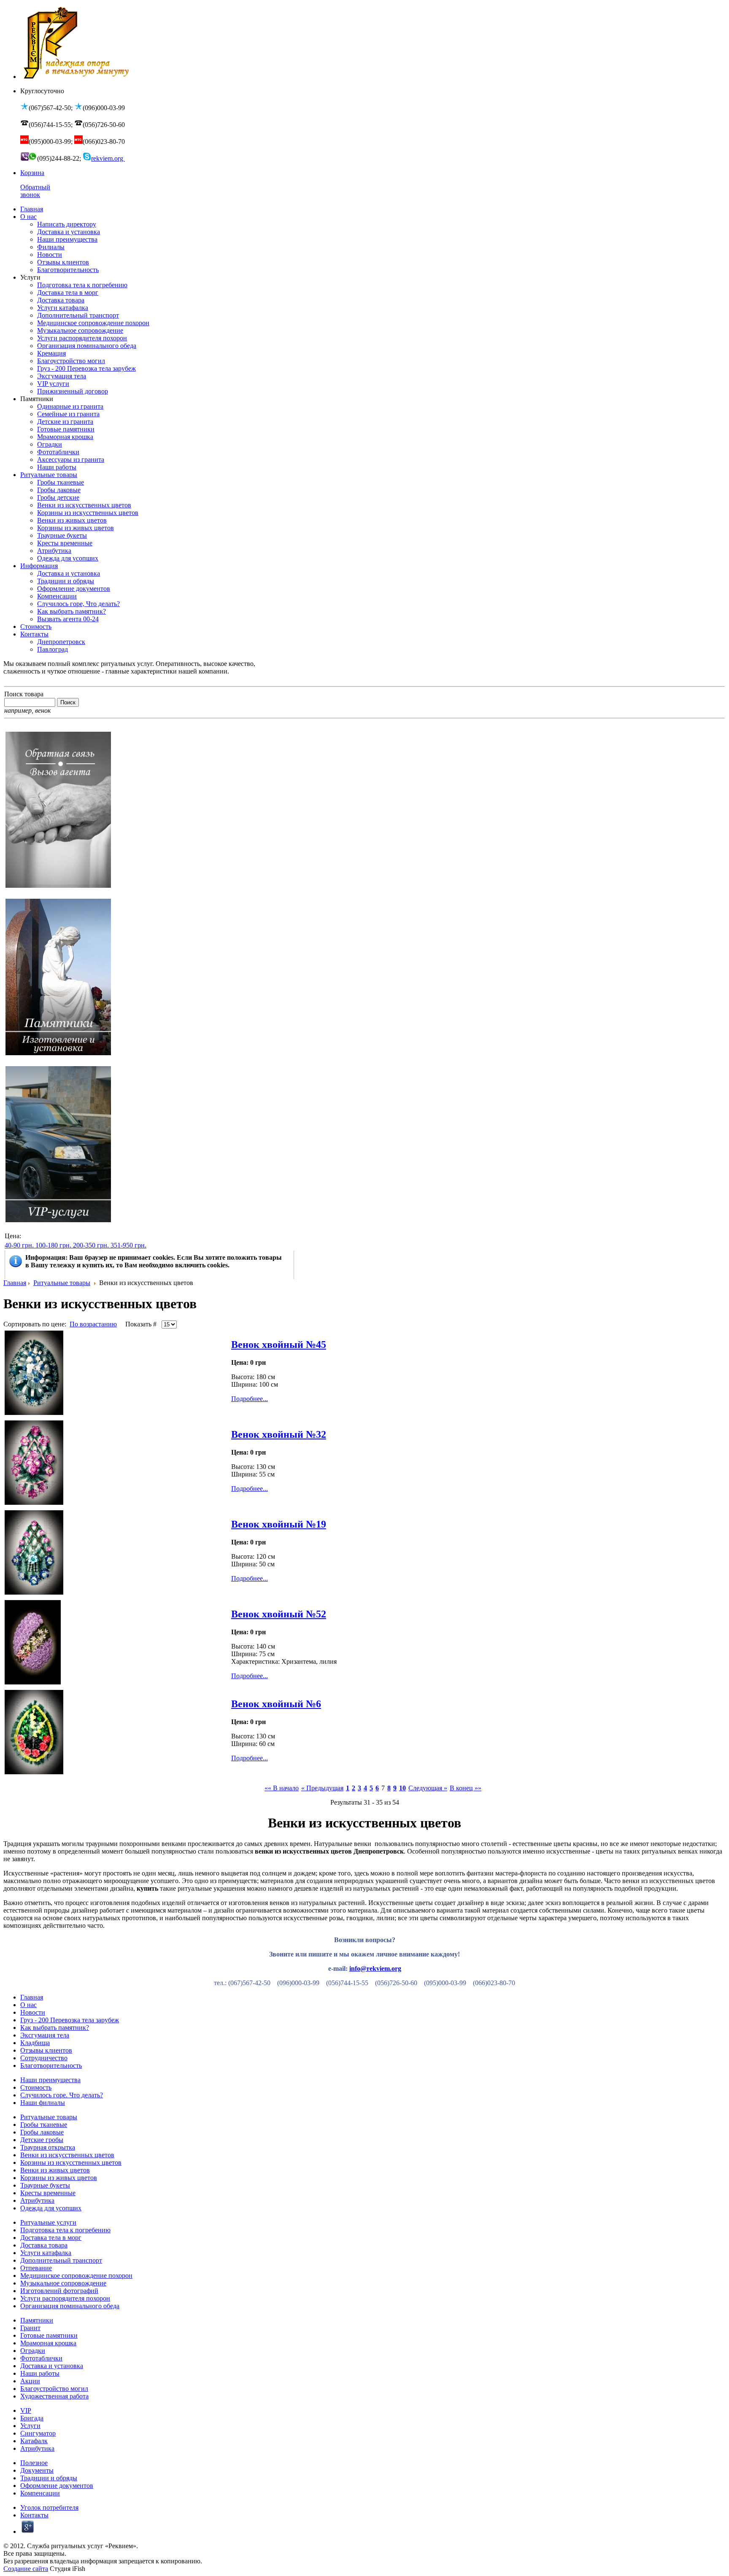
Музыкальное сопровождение (63, 2283)
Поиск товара (24, 694)
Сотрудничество (44, 2058)
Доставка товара (44, 2245)
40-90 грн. (19, 1245)
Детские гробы (42, 2140)
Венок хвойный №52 (279, 1614)
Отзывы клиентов (46, 2050)
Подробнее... (250, 1399)
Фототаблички (41, 2358)
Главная (15, 1283)
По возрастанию (93, 1324)
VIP (26, 2410)
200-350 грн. (91, 1245)
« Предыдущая (322, 1788)
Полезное (34, 2463)
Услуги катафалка (46, 2253)
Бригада (32, 2418)
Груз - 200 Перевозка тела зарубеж (70, 2020)
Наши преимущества (50, 2080)
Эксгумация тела (45, 2035)
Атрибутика (37, 2200)
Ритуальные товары (62, 1283)
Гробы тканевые (44, 2125)
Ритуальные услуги (48, 2222)
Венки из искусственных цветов (67, 2155)
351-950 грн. (128, 1245)
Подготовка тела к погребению (65, 2230)
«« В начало (282, 1788)
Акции (30, 2381)
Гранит (30, 2328)
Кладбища (35, 2043)
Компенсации (40, 2493)
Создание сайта (26, 2569)
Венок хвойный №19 (279, 1524)
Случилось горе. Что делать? (62, 2095)
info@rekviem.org (375, 1968)
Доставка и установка (52, 2366)
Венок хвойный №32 (279, 1434)
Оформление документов (57, 2486)
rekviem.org (108, 158)
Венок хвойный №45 (279, 1345)
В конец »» (466, 1788)
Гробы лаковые (42, 2132)
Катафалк (34, 2441)
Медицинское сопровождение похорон (76, 2276)
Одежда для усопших (51, 2208)
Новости (33, 2012)
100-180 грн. (53, 1245)
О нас (28, 2005)
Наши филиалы (43, 2103)
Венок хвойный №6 (276, 1704)
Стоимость (36, 2087)
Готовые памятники (49, 2335)
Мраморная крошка (48, 2343)
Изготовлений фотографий (59, 2291)
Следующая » (428, 1788)
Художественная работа (54, 2396)
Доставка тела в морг (51, 2238)
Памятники (37, 2320)
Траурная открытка (48, 2147)
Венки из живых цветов (55, 2170)
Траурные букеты (45, 2185)
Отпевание (36, 2268)
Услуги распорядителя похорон (65, 2298)
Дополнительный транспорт (61, 2260)
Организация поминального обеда (70, 2306)
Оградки (33, 2351)
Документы (37, 2470)
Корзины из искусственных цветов (71, 2162)
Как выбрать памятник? (55, 2028)
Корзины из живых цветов (59, 2178)
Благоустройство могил (54, 2389)
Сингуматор (38, 2433)
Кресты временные (48, 2193)
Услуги (30, 2426)
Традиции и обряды (49, 2478)
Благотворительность (51, 2065)
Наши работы (40, 2373)
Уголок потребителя (49, 2507)
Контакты (34, 2515)
